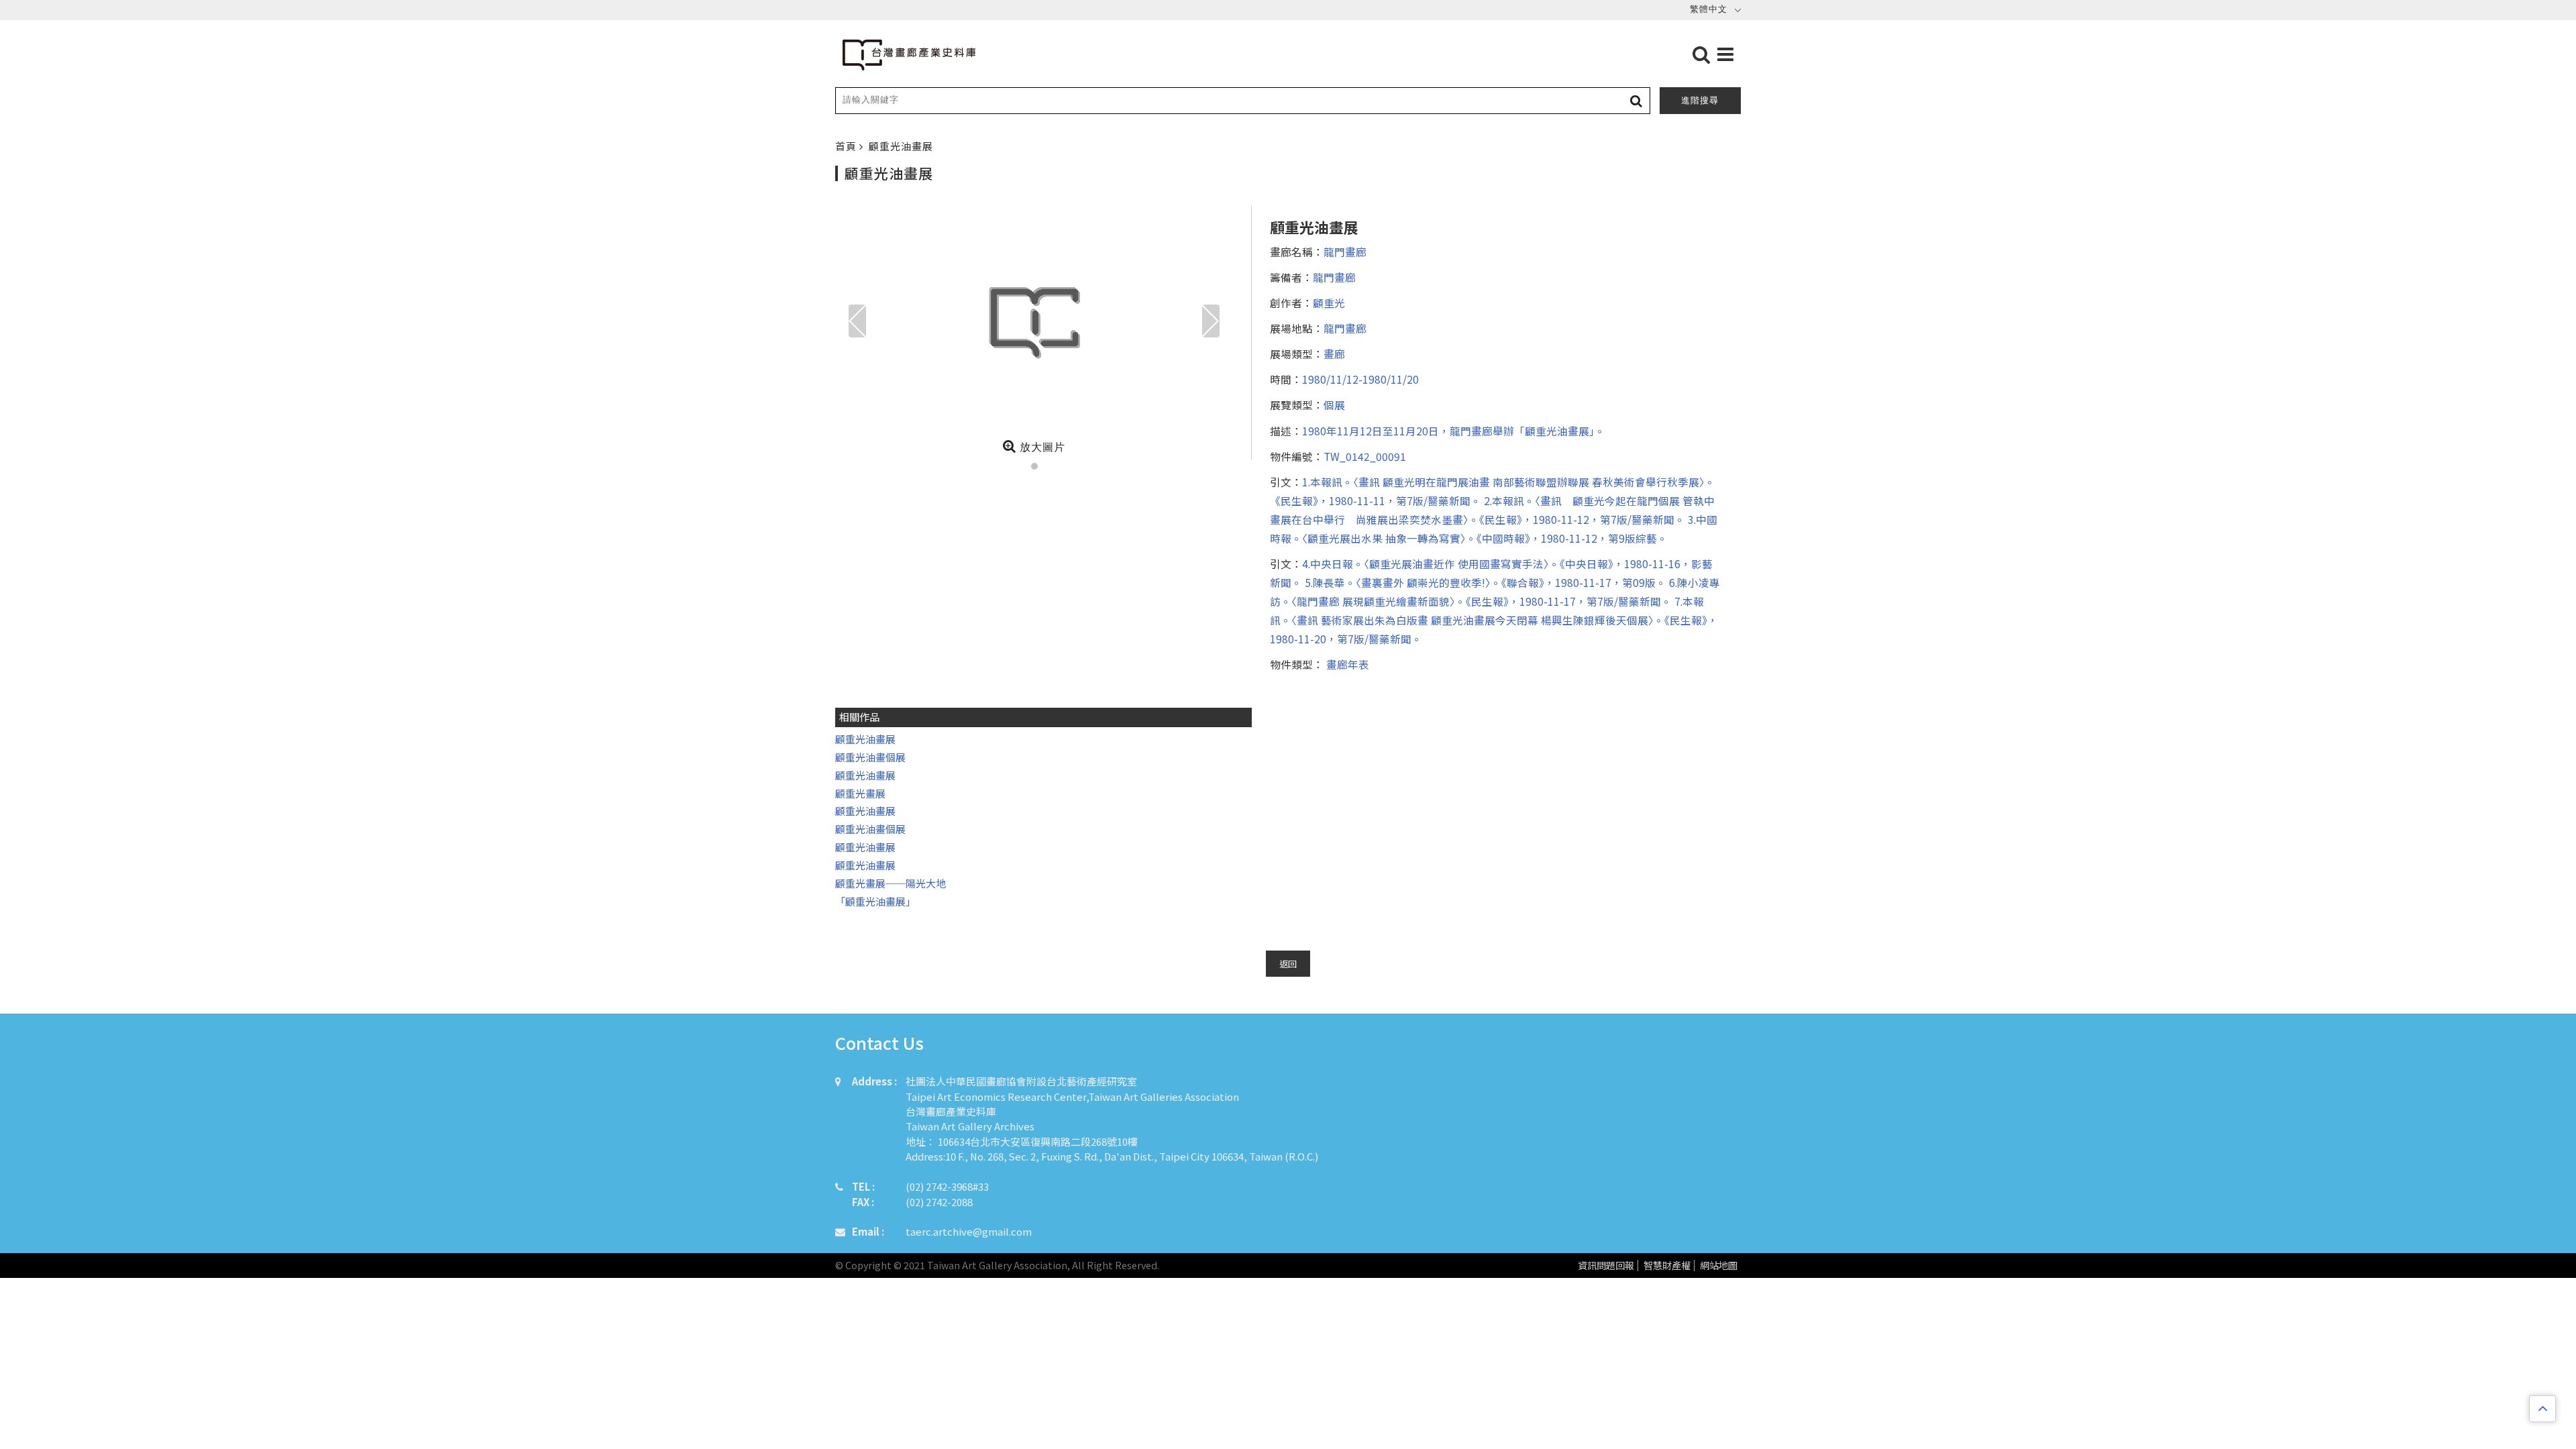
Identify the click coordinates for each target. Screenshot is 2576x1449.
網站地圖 (1719, 1266)
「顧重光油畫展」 (875, 901)
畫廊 (1334, 354)
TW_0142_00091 (1365, 456)
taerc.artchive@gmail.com (969, 1231)
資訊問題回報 (1606, 1266)
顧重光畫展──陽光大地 (891, 883)
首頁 (847, 146)
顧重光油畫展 (865, 739)
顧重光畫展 (860, 793)
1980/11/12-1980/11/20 (1360, 379)
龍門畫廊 (1345, 252)
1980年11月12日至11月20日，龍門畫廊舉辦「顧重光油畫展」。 (1454, 431)
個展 (1334, 405)
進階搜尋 (1700, 100)
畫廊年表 (1346, 664)
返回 (1288, 964)
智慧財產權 (1667, 1266)
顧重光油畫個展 (870, 757)
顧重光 (1329, 303)
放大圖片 (1041, 447)
